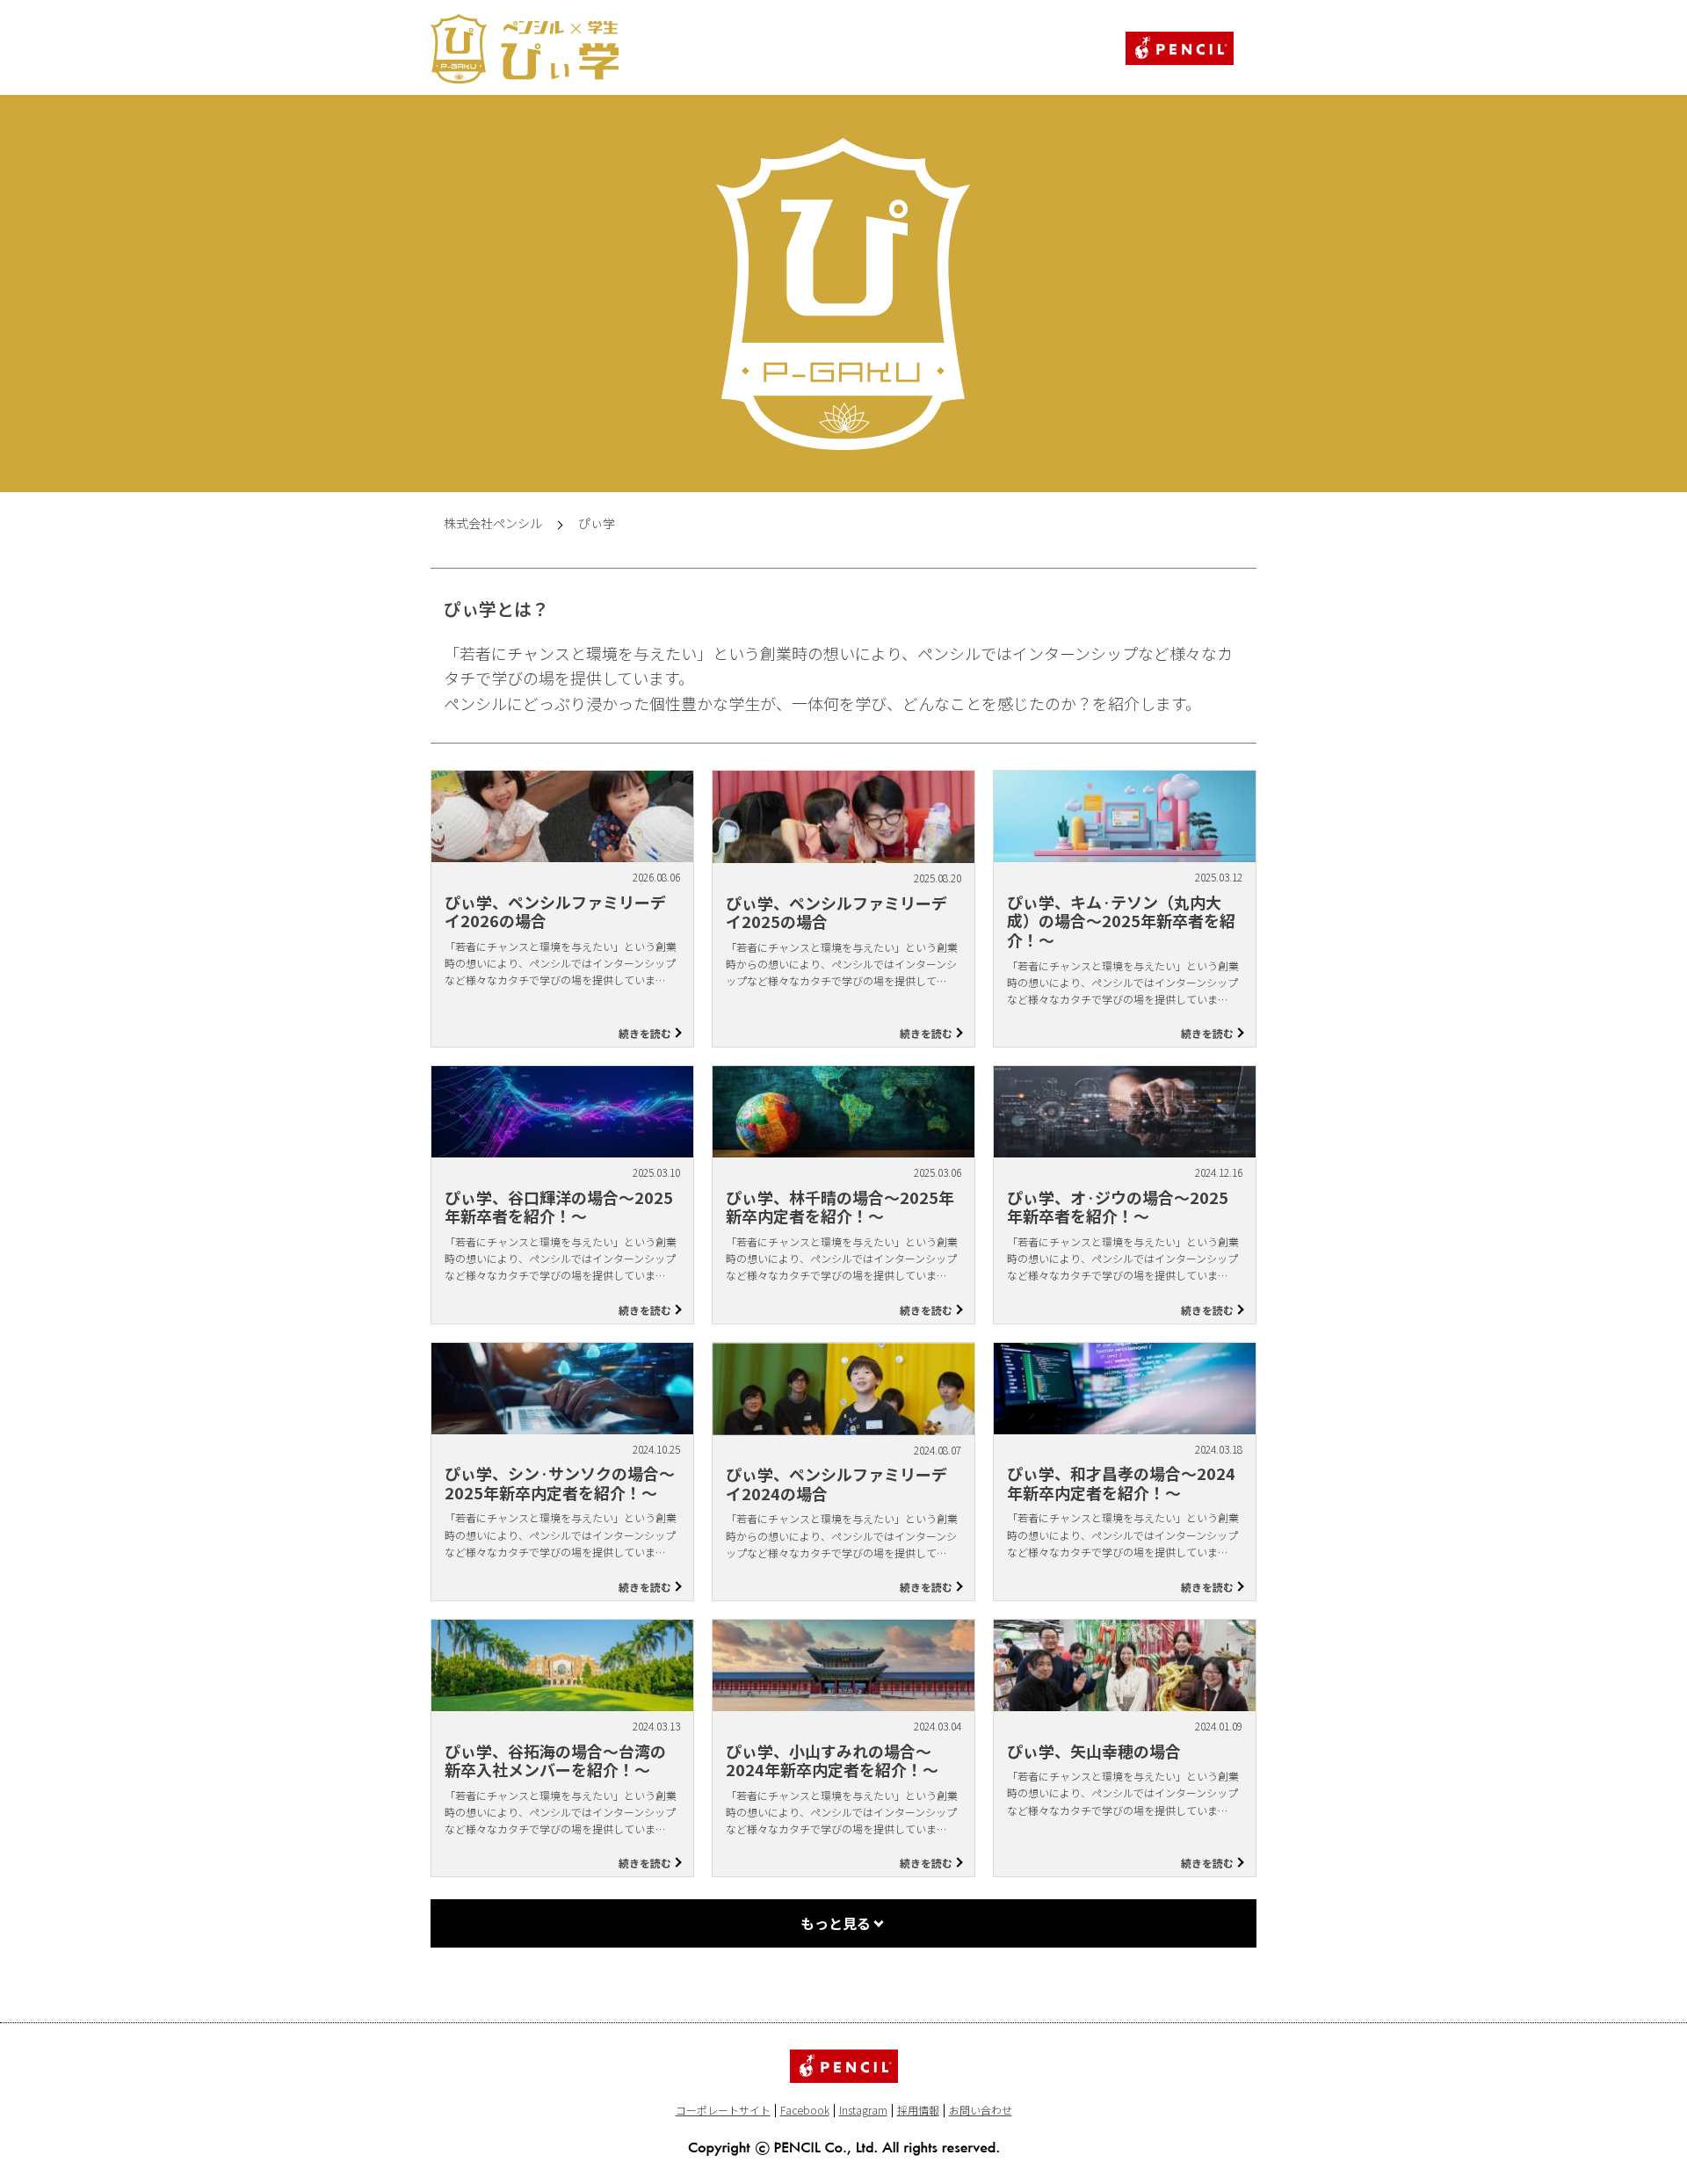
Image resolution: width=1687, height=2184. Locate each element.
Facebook (805, 2110)
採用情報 (918, 2110)
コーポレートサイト (723, 2110)
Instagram (863, 2110)
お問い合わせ (981, 2110)
